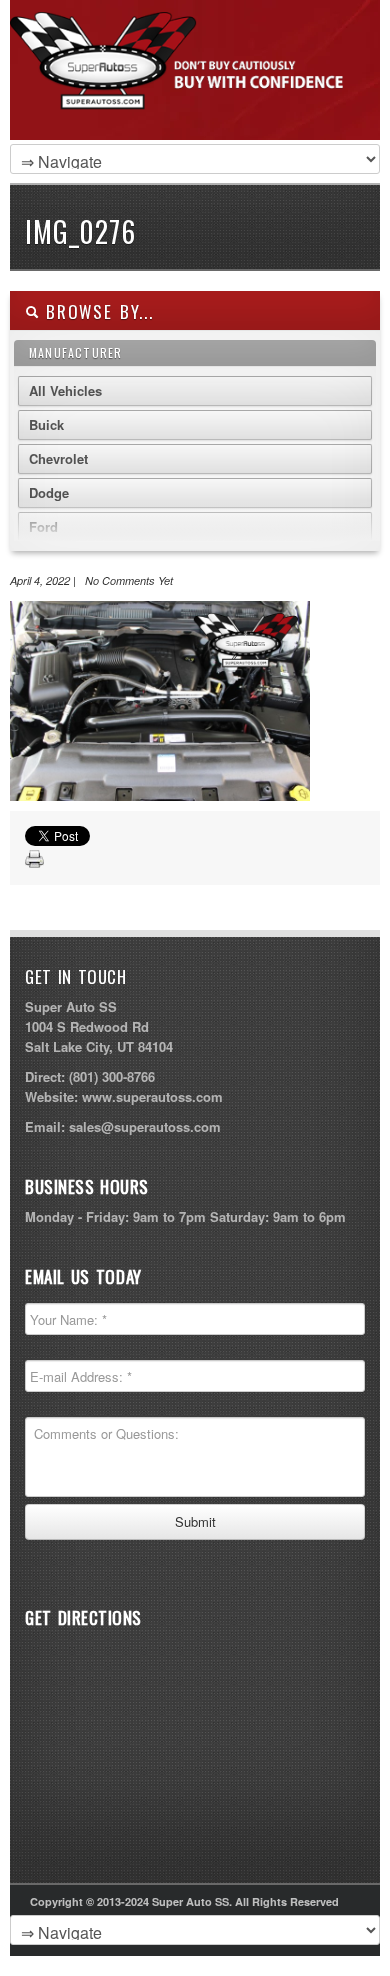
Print (35, 860)
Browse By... (96, 311)
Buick (46, 424)
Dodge (49, 492)
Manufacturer (75, 352)
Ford (43, 526)
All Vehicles (65, 390)
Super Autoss (190, 92)
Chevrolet (58, 458)
